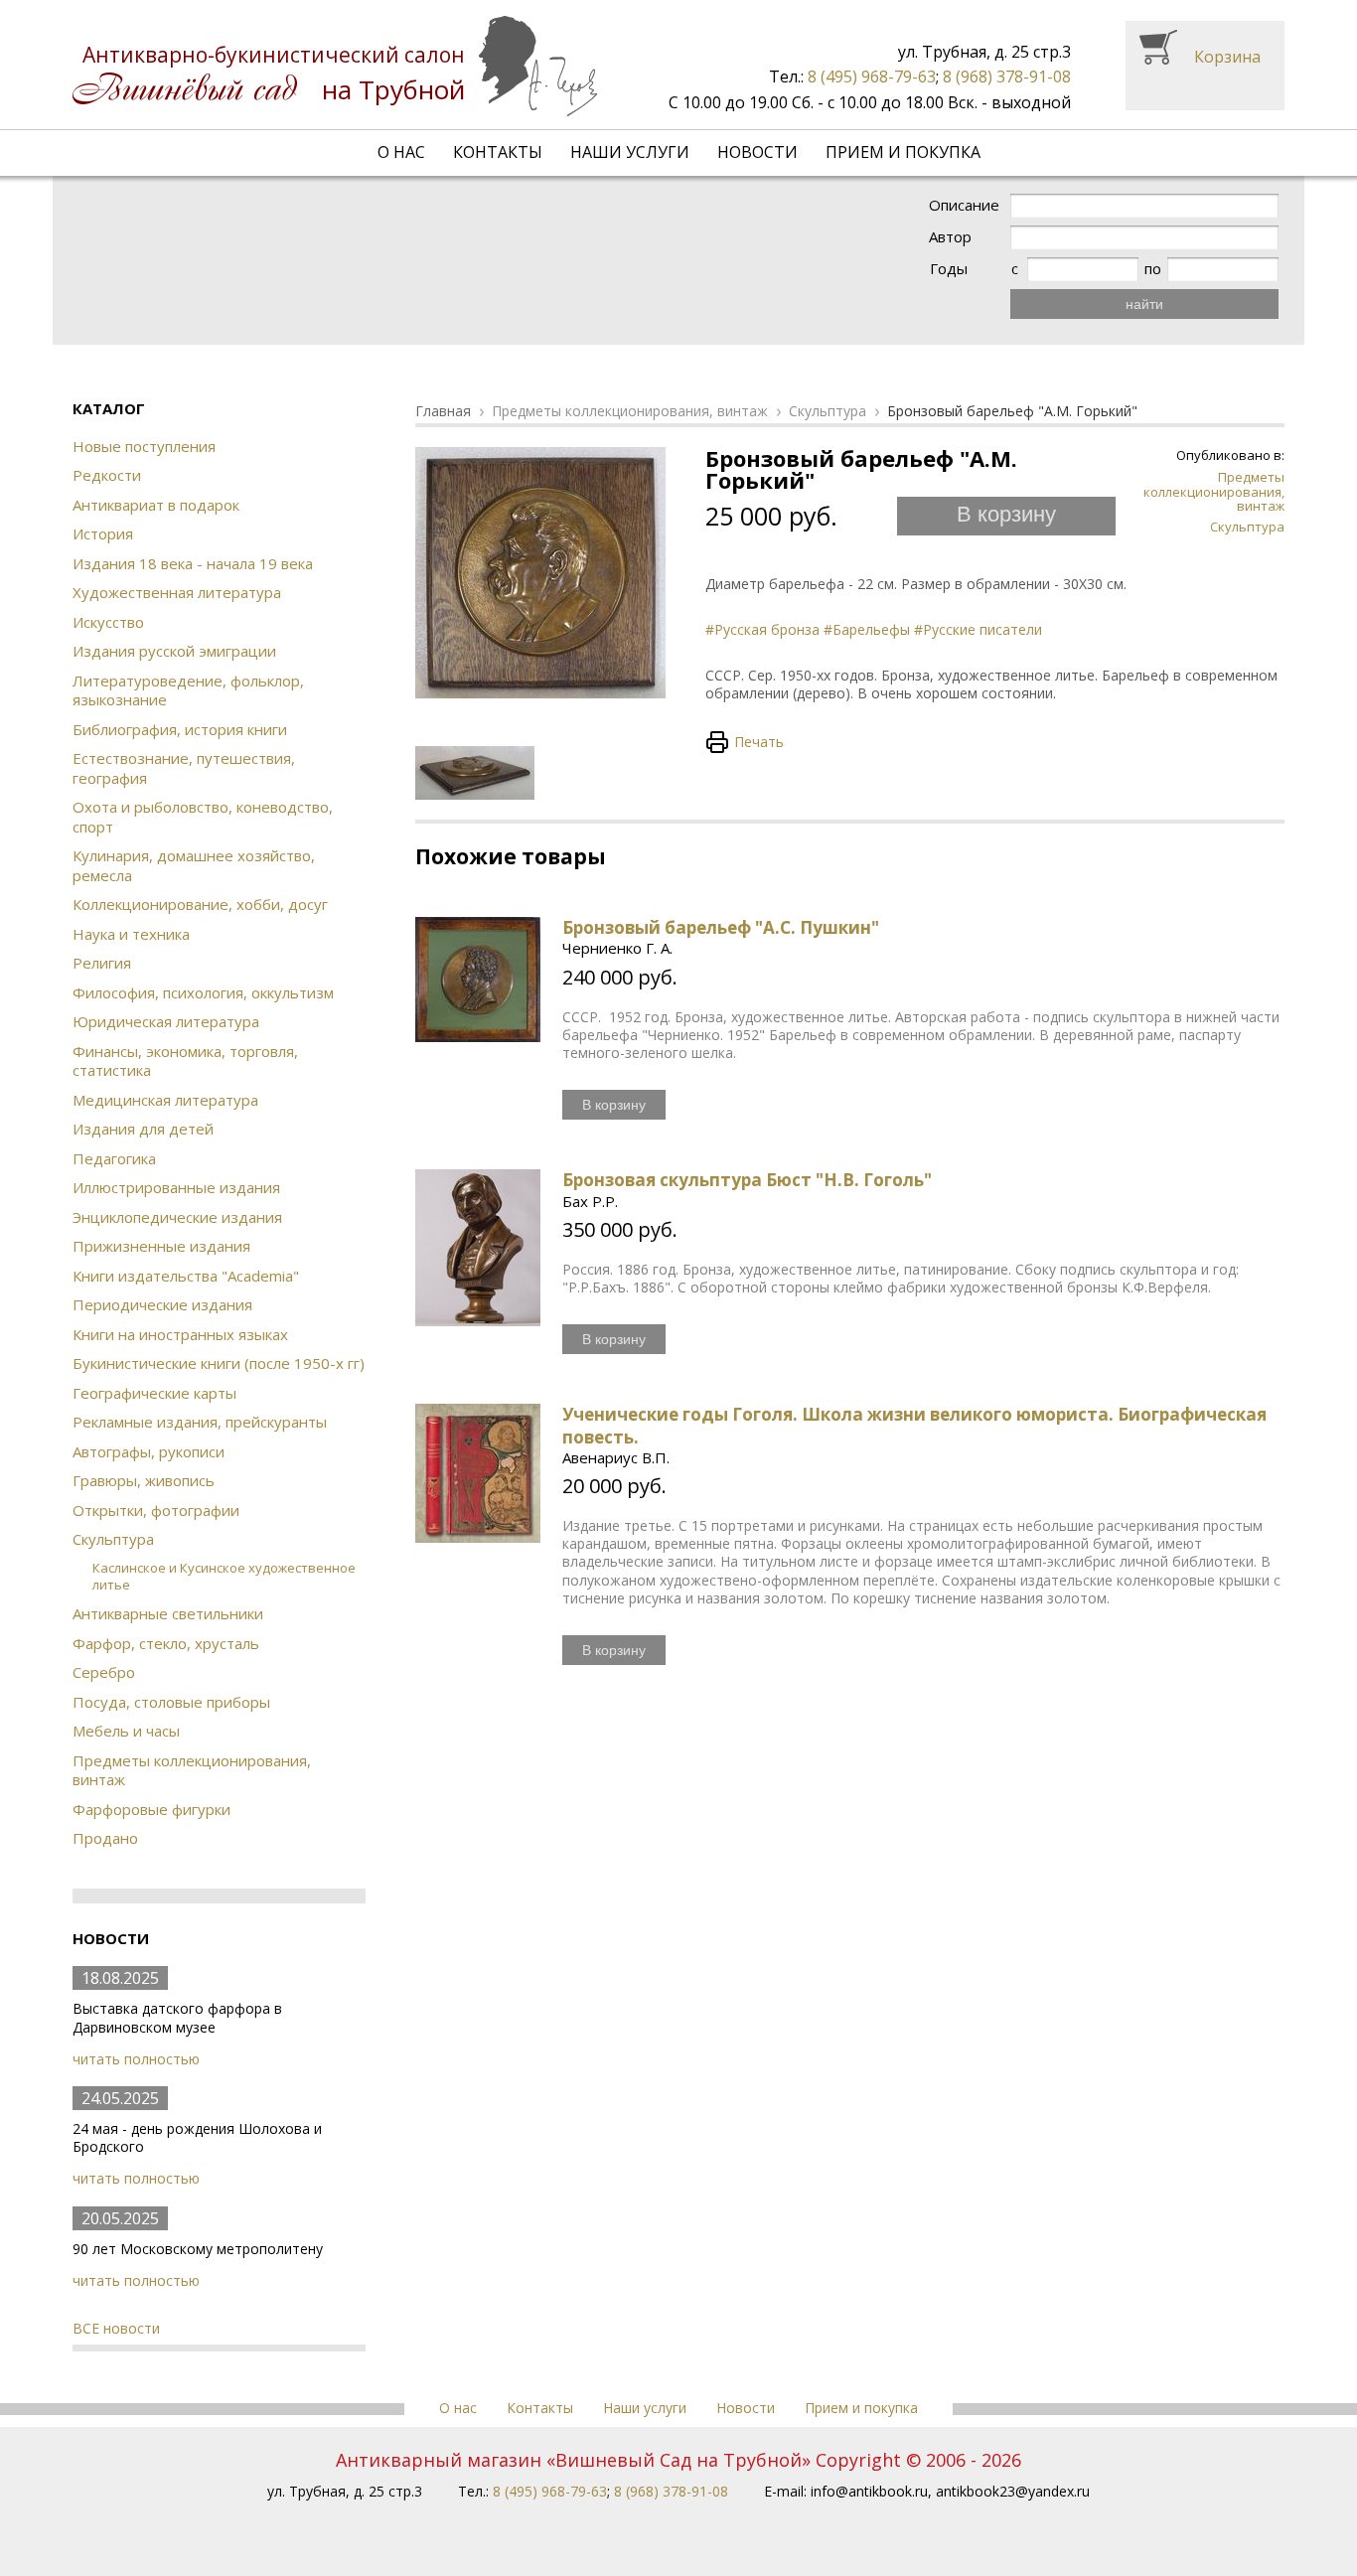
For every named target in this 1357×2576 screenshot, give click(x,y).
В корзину (1006, 514)
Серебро (104, 1672)
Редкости (107, 475)
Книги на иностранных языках (180, 1334)
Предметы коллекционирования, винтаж (192, 1770)
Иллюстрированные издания (176, 1187)
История (103, 533)
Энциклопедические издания (177, 1217)
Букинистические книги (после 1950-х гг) (219, 1363)
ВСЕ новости (116, 2328)
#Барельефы (867, 629)
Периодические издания (162, 1304)
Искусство (108, 622)
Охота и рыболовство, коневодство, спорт (203, 817)
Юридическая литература (166, 1021)
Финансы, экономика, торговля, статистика (185, 1061)
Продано (105, 1838)
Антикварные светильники (168, 1613)
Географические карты (154, 1393)
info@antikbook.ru (869, 2491)
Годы (949, 269)
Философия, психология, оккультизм (203, 992)
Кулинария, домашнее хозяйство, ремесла (194, 865)
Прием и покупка (903, 152)
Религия (102, 963)
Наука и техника (131, 934)
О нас (401, 152)
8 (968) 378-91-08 (1007, 76)
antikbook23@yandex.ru (1013, 2491)
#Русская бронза (762, 629)
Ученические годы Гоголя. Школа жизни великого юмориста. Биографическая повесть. (914, 1425)
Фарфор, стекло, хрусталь (166, 1643)
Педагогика (114, 1158)
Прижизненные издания (161, 1246)
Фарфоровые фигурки (151, 1809)
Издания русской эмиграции (174, 651)
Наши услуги (630, 152)
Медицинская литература (165, 1100)
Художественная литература (177, 592)
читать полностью (136, 2059)
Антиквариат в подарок (156, 505)
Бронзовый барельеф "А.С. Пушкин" (721, 927)
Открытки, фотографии (156, 1510)
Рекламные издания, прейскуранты (200, 1422)
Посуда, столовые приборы (171, 1702)
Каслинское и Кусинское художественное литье (224, 1576)
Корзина (1227, 57)
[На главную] (335, 66)
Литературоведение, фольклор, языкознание (188, 690)
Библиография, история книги (180, 729)
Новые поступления (144, 446)
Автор (950, 237)
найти (1144, 304)
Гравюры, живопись (144, 1480)
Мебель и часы (126, 1731)
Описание (964, 205)
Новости (757, 152)
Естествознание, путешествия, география (184, 768)
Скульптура (113, 1539)
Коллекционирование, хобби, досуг (200, 904)
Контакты (498, 152)
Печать (759, 742)
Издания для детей (143, 1129)
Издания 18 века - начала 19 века (193, 563)
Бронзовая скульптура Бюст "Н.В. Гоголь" (747, 1180)
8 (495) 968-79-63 (872, 76)
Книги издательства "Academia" (186, 1276)
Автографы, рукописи (149, 1451)
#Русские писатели (978, 629)
